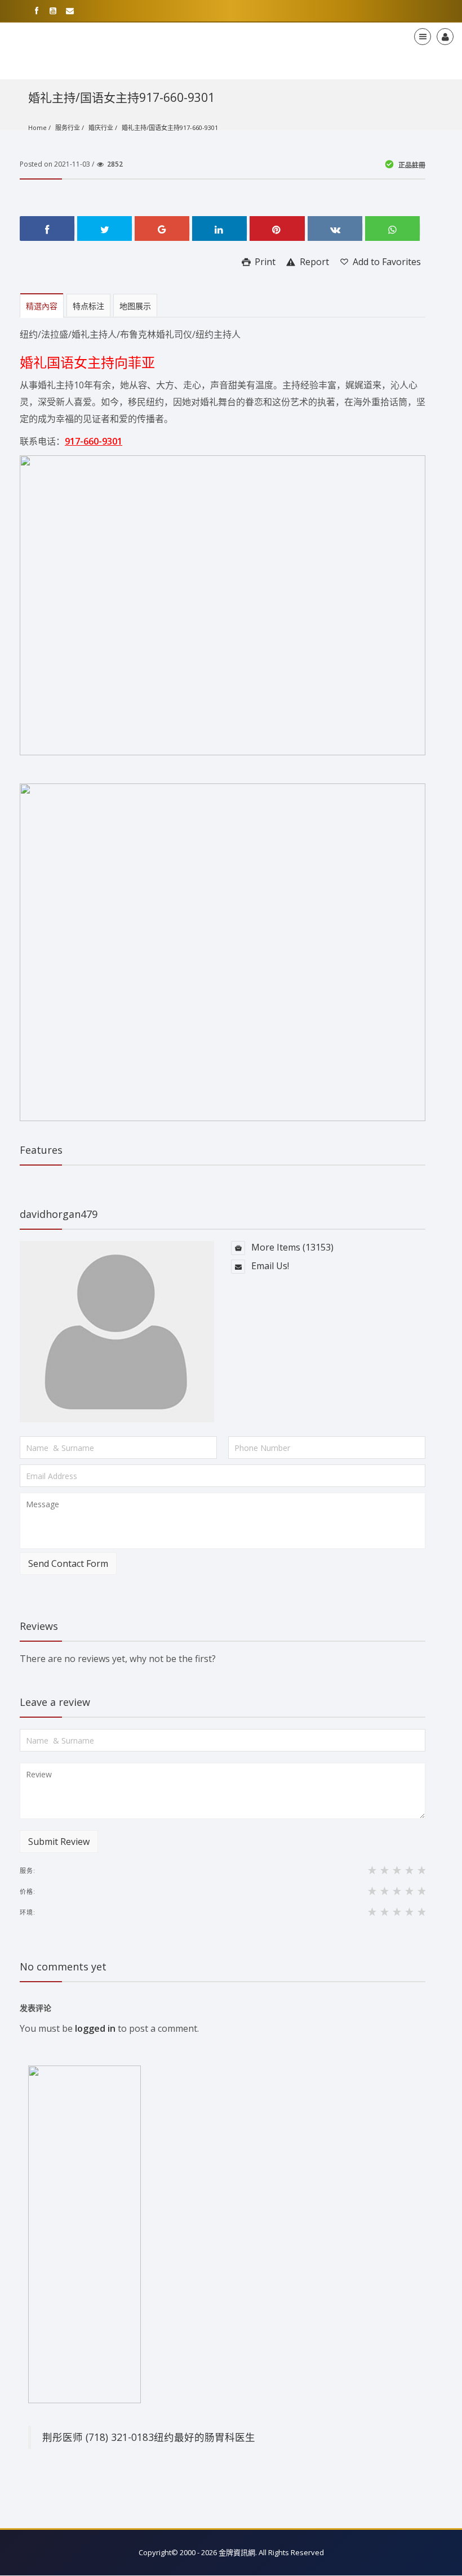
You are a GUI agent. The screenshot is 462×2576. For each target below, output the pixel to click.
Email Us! (269, 1266)
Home (37, 127)
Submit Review (59, 1842)
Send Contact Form (68, 1563)
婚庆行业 (101, 127)
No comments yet (63, 1966)
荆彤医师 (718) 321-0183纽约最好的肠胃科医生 (149, 2437)
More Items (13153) (291, 1247)
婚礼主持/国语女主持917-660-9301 (170, 127)
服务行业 (68, 127)
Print (264, 262)
